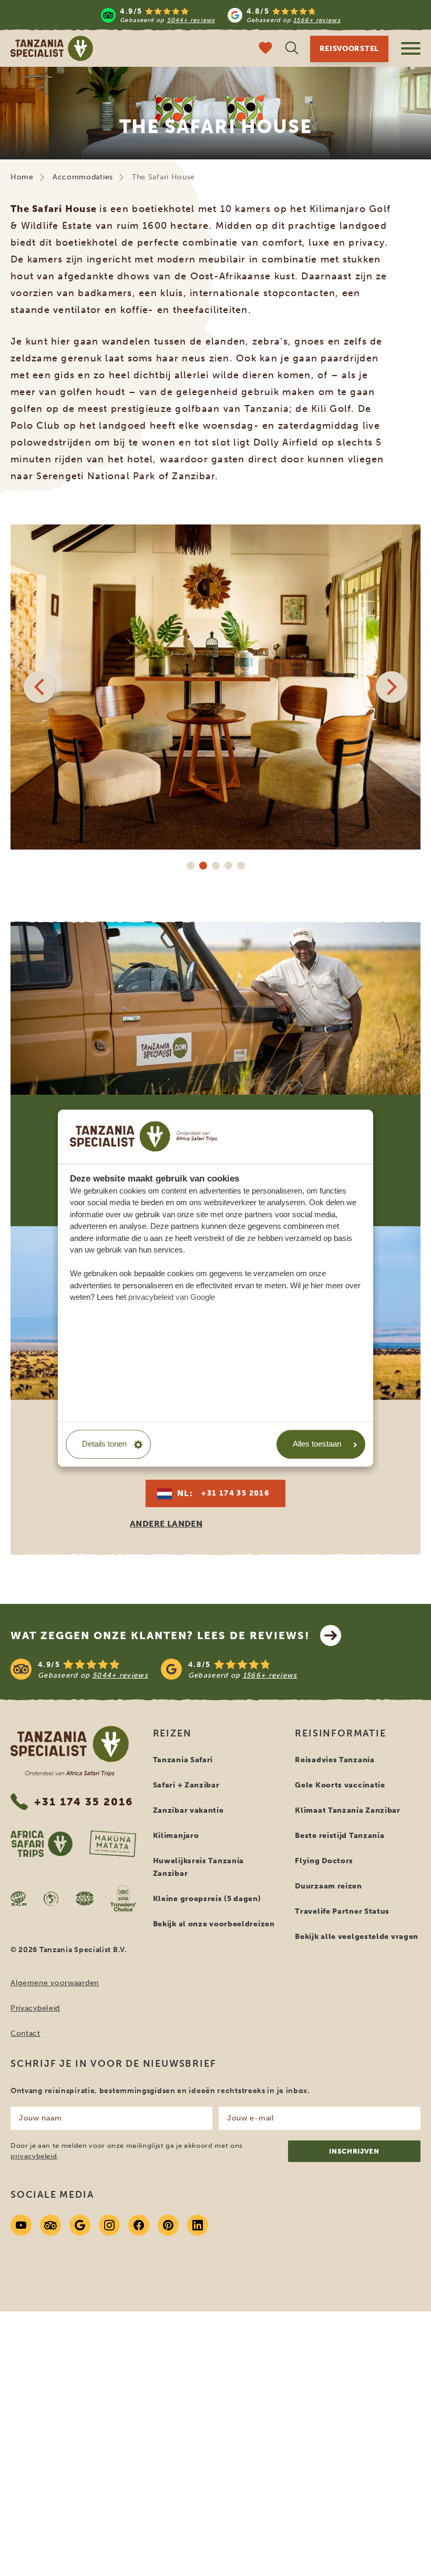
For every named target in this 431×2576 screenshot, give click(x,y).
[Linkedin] (198, 2225)
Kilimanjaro (176, 1836)
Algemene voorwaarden (55, 1983)
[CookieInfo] (143, 1136)
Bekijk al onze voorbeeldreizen (214, 1924)
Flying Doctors (324, 1861)
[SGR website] (19, 1898)
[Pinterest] (168, 2225)
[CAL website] (51, 1898)
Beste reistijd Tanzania (340, 1836)
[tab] (190, 865)
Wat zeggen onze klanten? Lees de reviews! (160, 1635)
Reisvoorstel (349, 49)
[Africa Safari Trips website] (42, 1844)
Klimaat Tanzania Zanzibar (348, 1810)
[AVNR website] (85, 1898)
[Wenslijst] (265, 49)
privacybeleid (34, 2156)
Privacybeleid (35, 2008)
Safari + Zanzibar (186, 1785)
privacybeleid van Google (172, 1297)
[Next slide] (392, 687)
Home (22, 177)
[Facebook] (139, 2225)
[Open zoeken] (292, 49)
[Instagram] (109, 2225)
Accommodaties (83, 177)
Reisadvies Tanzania (335, 1760)
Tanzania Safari (183, 1760)
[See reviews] (215, 1669)
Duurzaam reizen (329, 1886)
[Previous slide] (39, 687)
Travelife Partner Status (342, 1911)
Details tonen (104, 1444)
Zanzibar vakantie (188, 1810)
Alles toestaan (317, 1444)
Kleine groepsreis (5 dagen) (207, 1899)
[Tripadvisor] (50, 2225)
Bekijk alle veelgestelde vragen (357, 1937)
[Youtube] (21, 2225)
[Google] (80, 2225)
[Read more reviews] (220, 15)
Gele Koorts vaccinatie (340, 1785)
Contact (25, 2033)
